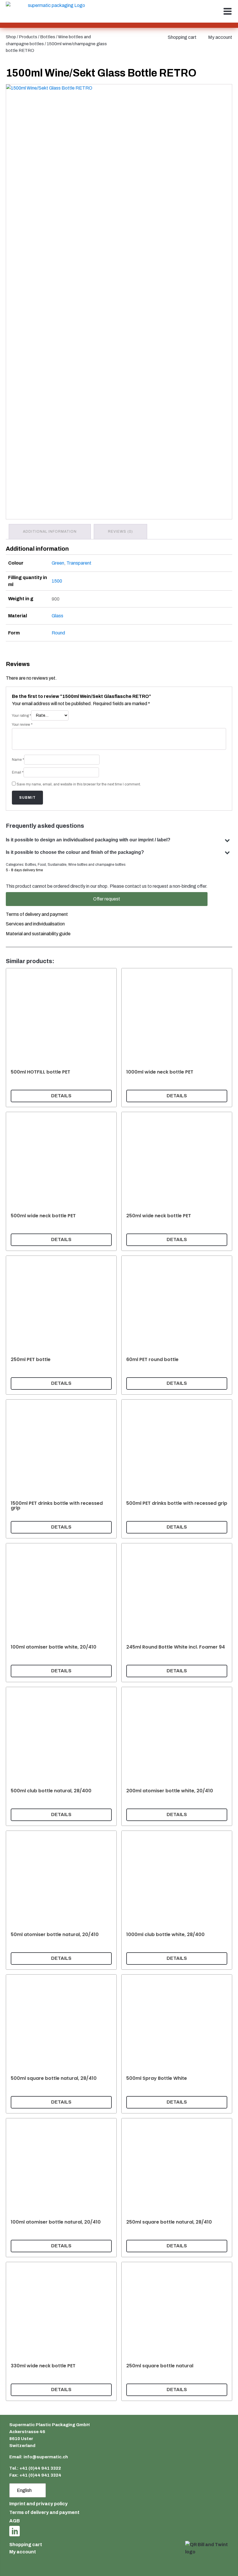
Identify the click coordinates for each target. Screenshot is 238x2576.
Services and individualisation (35, 924)
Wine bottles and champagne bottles (97, 865)
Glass (57, 616)
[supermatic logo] (54, 11)
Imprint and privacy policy (38, 2504)
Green (58, 563)
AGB (15, 2521)
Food (42, 865)
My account (220, 37)
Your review (22, 725)
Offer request (107, 899)
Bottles (48, 37)
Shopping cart (182, 37)
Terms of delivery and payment (37, 914)
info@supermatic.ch (46, 2457)
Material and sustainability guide (38, 934)
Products (28, 37)
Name (18, 760)
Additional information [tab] (50, 532)
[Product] (61, 1038)
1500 (57, 581)
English (24, 2490)
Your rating (21, 716)
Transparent (79, 563)
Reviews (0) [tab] (120, 532)
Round (58, 633)
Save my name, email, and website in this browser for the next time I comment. (79, 784)
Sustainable (57, 865)
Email (18, 772)
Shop (11, 37)
